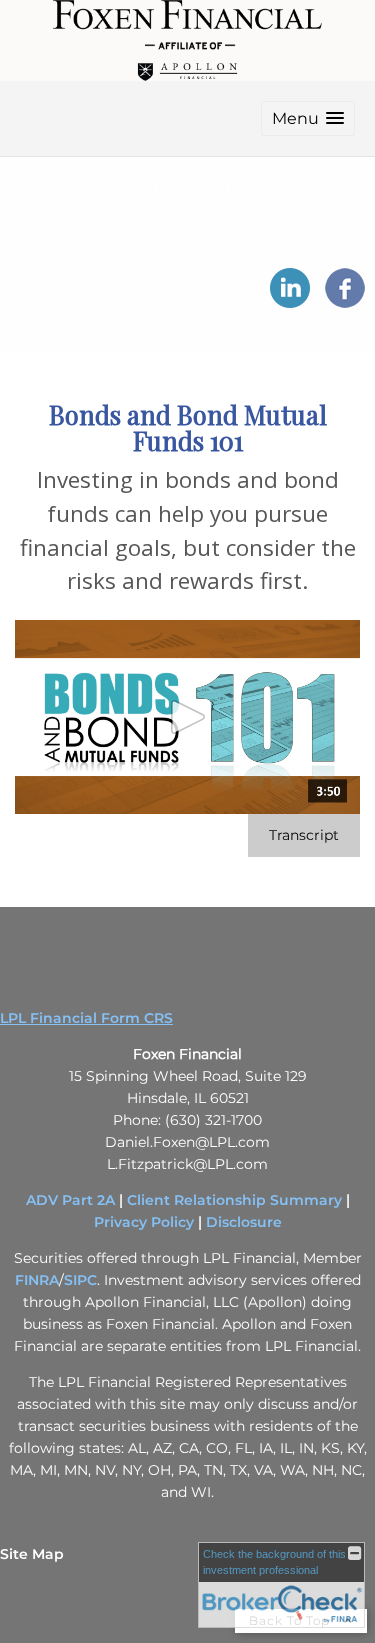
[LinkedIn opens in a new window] (290, 301)
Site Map (32, 1554)
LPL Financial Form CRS (86, 1018)
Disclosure (244, 1222)
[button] (308, 118)
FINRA (37, 1280)
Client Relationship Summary (234, 1200)
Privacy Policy (144, 1222)
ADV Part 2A (70, 1200)
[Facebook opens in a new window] (345, 301)
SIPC (80, 1280)
